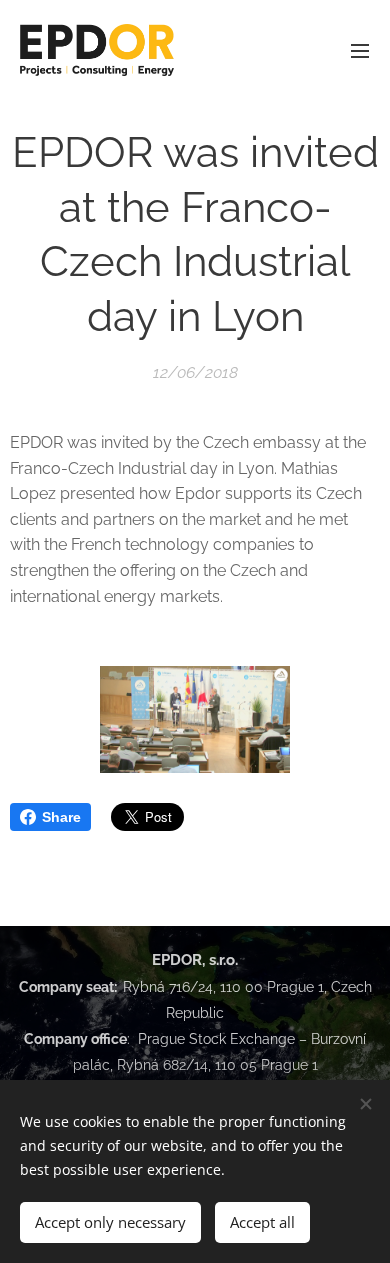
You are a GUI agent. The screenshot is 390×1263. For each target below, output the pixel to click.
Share (61, 817)
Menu (360, 50)
